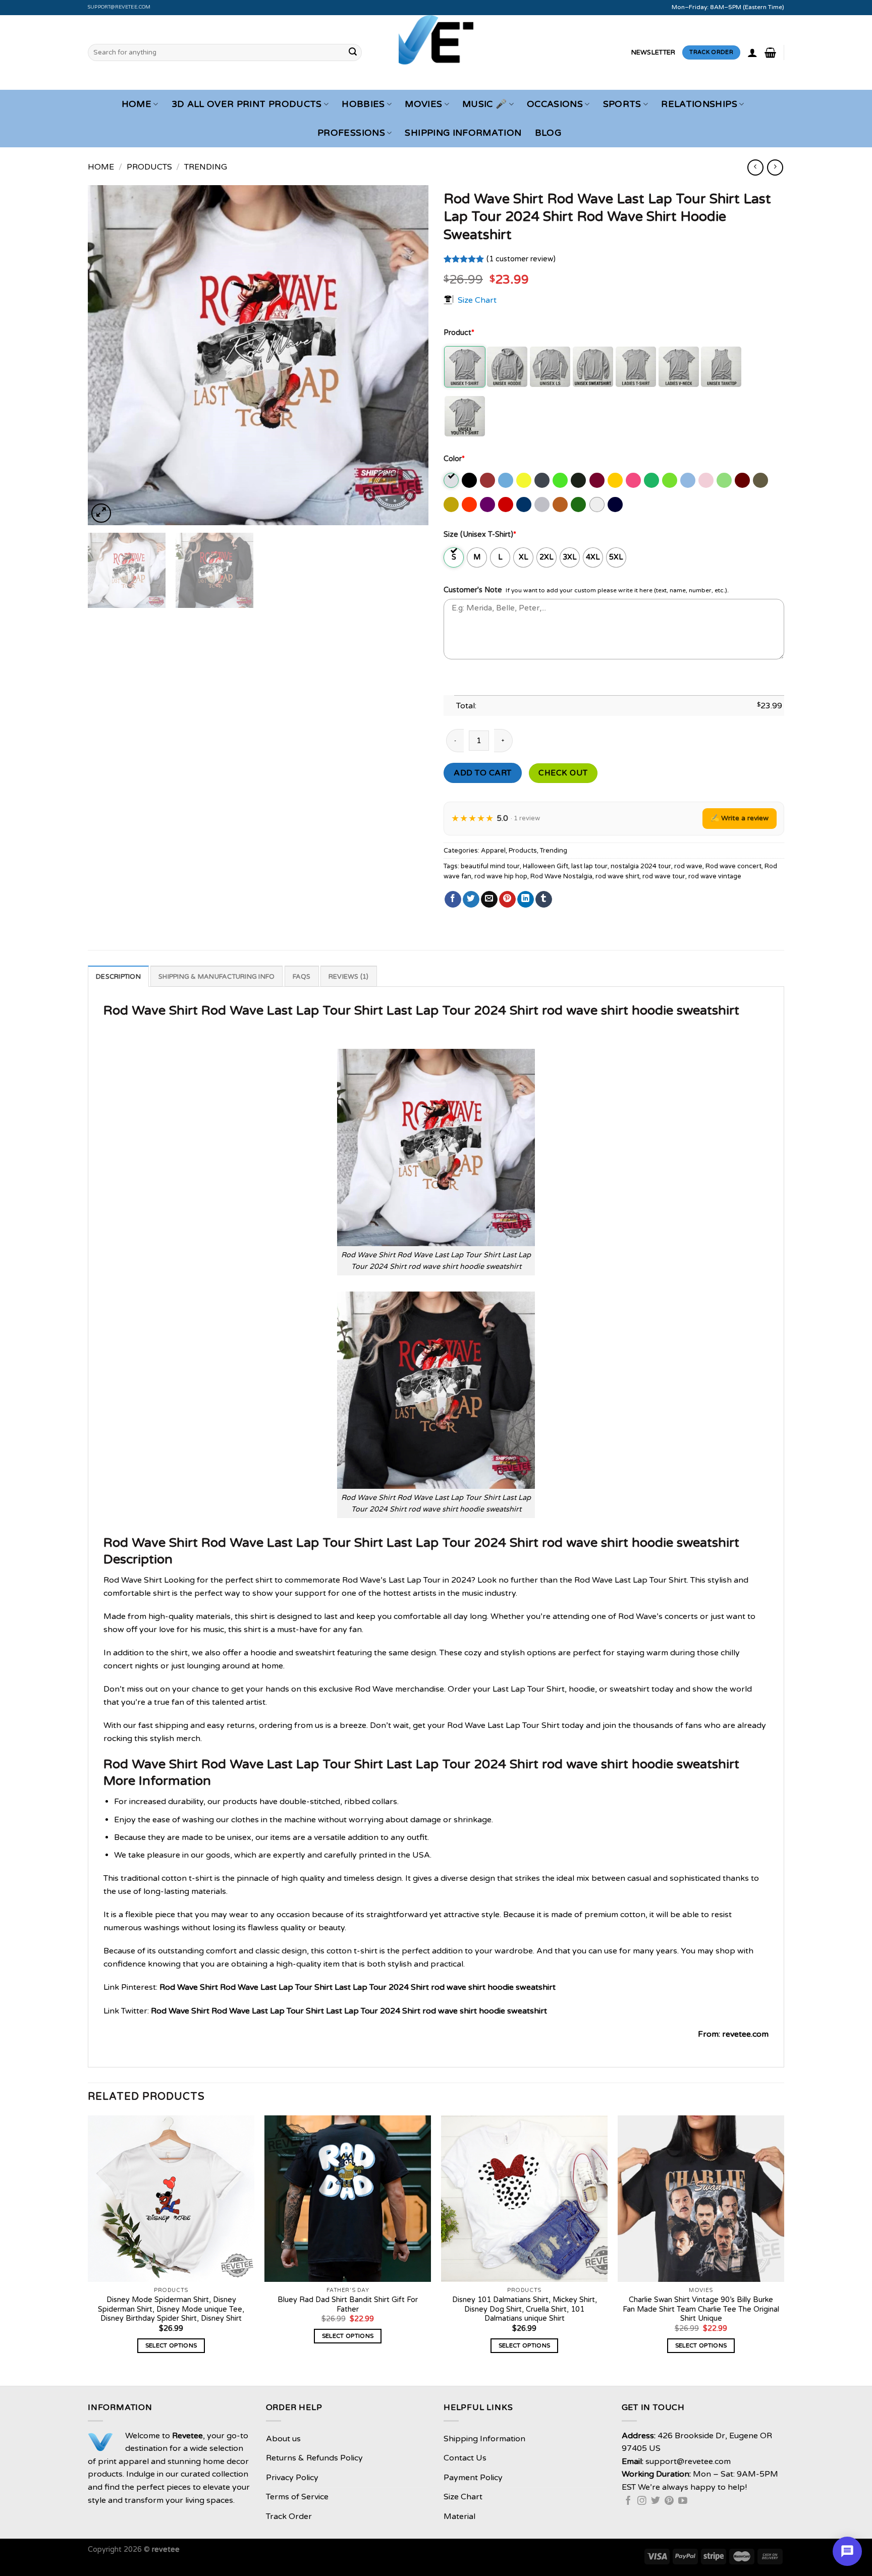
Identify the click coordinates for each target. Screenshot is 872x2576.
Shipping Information (463, 133)
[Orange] (470, 505)
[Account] (752, 52)
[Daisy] (525, 480)
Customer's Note (473, 590)
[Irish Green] (652, 480)
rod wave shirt (617, 876)
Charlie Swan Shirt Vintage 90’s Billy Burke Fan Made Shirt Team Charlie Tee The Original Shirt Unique (701, 2309)
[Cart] (770, 52)
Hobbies (363, 104)
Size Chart (477, 300)
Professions (351, 133)
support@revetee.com (119, 7)
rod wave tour (664, 876)
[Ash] (452, 480)
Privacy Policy (292, 2478)
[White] (598, 505)
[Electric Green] (561, 480)
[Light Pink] (707, 480)
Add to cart (482, 773)
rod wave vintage (715, 876)
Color (454, 459)
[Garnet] (598, 480)
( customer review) (521, 259)
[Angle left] (755, 167)
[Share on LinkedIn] (526, 900)
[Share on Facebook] (453, 900)
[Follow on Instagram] (642, 2501)
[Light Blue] (689, 480)
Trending (206, 167)
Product (459, 333)
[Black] (470, 480)
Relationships (699, 104)
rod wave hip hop (501, 876)
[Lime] (725, 480)
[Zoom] (101, 513)
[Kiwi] (670, 480)
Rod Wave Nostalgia (561, 876)
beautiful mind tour (490, 866)
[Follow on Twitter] (656, 2501)
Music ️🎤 (484, 104)
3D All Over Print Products (247, 104)
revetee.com (745, 2034)
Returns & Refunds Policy (314, 2458)
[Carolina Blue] (506, 480)
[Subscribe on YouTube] (683, 2501)
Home (137, 104)
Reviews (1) (349, 977)
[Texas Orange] (561, 505)
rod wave (688, 866)
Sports (622, 104)
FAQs (302, 977)
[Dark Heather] (543, 480)
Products (149, 167)
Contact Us (465, 2458)
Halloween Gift (546, 866)
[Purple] (488, 505)
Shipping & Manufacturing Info (216, 977)
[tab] (118, 976)
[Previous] (107, 355)
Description (118, 977)
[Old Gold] (452, 505)
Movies (423, 104)
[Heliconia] (634, 480)
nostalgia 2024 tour (641, 866)
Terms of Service (297, 2497)
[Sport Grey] (543, 505)
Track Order (289, 2516)
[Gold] (616, 480)
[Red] (506, 505)
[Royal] (525, 505)
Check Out (563, 773)
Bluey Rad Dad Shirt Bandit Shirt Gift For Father (348, 2305)
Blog (548, 133)
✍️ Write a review (740, 818)
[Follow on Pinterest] (669, 2501)
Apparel (493, 851)
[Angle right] (775, 167)
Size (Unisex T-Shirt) (480, 535)
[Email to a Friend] (489, 900)
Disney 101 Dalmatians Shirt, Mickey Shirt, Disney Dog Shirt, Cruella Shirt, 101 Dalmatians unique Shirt (525, 2309)
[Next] (409, 355)
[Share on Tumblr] (544, 900)
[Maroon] (743, 480)
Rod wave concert (733, 866)
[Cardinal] (488, 480)
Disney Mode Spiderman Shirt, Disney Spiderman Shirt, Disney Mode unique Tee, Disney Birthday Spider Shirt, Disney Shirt (171, 2309)
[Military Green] (761, 480)
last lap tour (589, 866)
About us (283, 2439)
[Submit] (353, 52)
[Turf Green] (579, 505)
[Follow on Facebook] (628, 2501)
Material (459, 2516)
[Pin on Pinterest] (507, 900)
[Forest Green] (579, 480)
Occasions (555, 104)
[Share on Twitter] (471, 900)
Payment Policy (473, 2478)
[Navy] (616, 505)
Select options (171, 2345)
